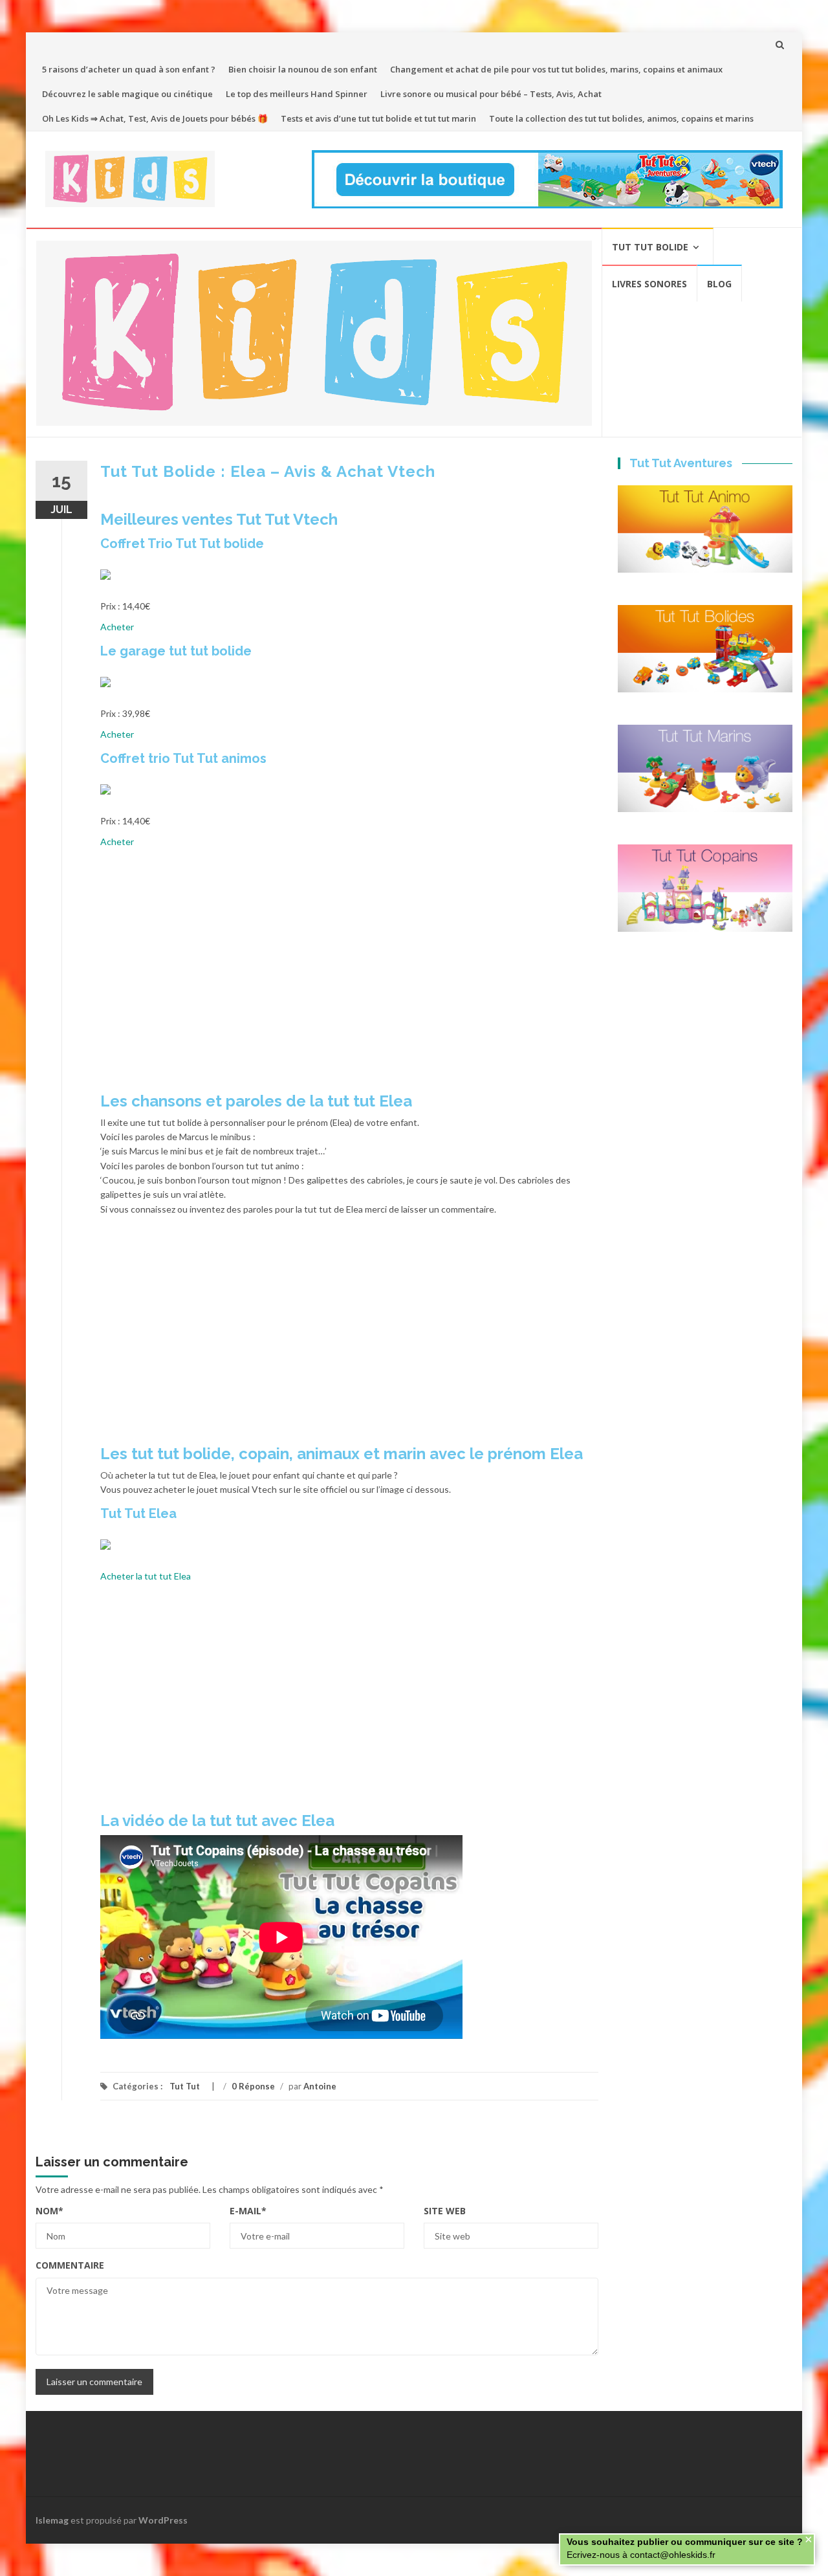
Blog (719, 284)
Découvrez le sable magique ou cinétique (127, 94)
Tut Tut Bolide (650, 247)
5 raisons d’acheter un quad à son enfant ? (129, 69)
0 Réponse (253, 2086)
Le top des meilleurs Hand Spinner (297, 94)
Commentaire (70, 2265)
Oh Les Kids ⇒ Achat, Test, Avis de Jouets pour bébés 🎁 (155, 118)
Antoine (320, 2086)
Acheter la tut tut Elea (146, 1576)
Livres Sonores (649, 284)
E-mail (248, 2211)
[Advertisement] (349, 975)
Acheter (117, 627)
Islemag (52, 2520)
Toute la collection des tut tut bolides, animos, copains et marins (621, 118)
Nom (49, 2211)
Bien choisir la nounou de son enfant (303, 69)
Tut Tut (185, 2086)
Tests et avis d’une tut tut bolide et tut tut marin (378, 118)
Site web (445, 2211)
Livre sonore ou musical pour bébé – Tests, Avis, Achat (491, 94)
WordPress (163, 2520)
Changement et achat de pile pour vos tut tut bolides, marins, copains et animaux (556, 69)
